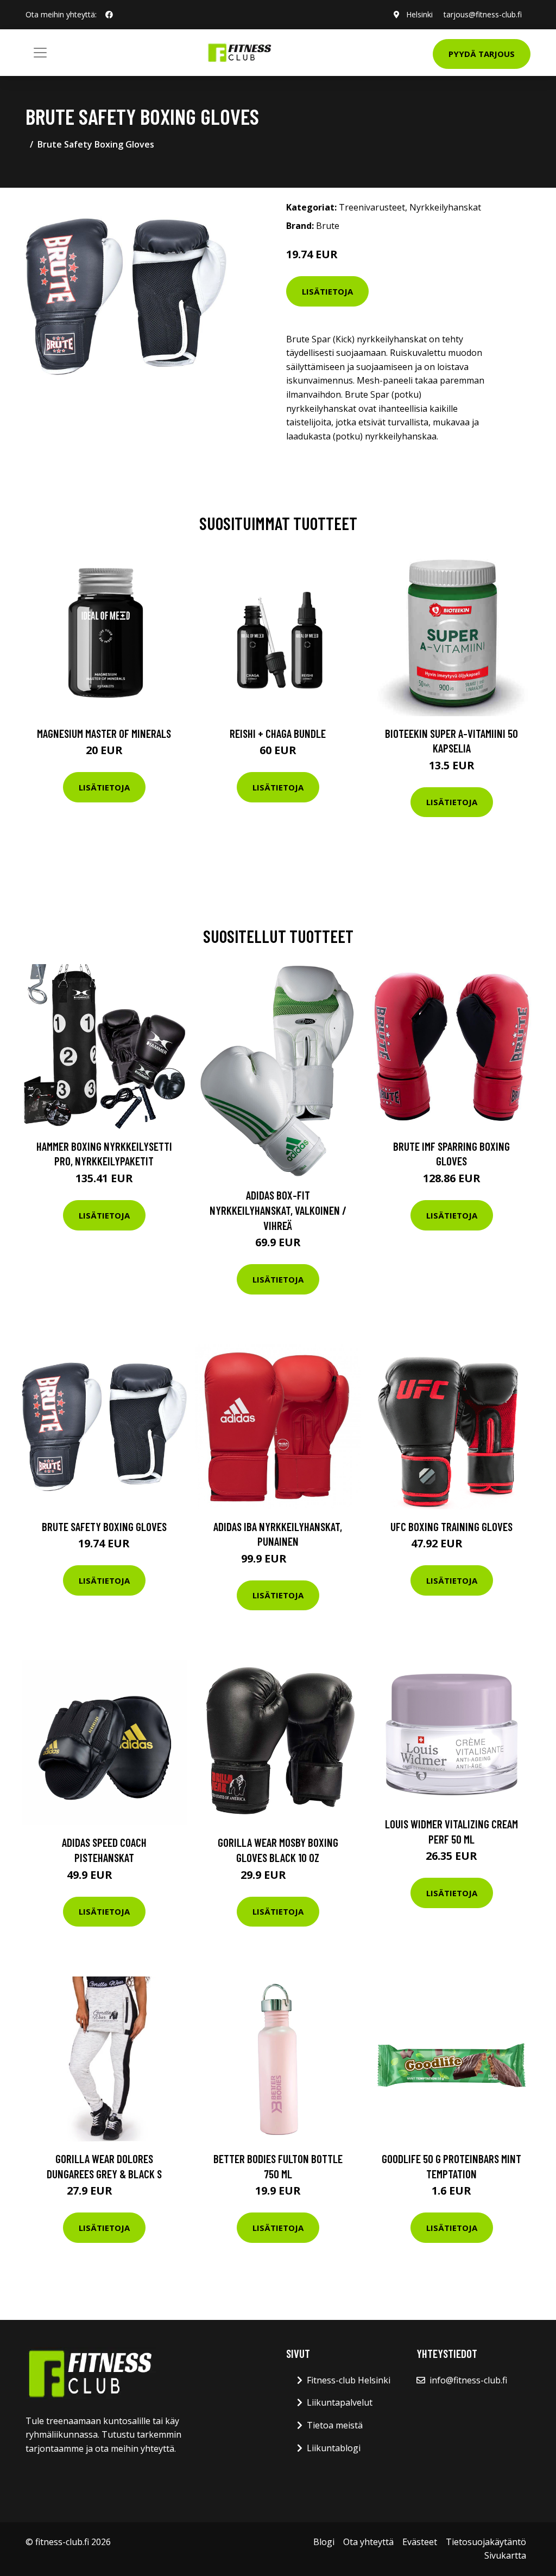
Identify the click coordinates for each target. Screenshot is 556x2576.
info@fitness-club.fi (468, 2380)
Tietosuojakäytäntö (486, 2542)
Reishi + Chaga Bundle (278, 733)
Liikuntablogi (334, 2448)
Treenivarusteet (372, 207)
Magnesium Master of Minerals (104, 733)
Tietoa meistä (335, 2425)
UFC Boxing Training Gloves (451, 1526)
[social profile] (109, 15)
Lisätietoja (327, 291)
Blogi (324, 2542)
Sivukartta (505, 2555)
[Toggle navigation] (40, 53)
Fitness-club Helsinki (349, 2380)
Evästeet (420, 2542)
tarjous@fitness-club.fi (483, 14)
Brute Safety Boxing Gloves (104, 1526)
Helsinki (419, 14)
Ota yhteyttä (368, 2542)
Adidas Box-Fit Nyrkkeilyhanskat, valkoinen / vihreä (278, 1210)
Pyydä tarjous (482, 54)
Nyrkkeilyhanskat (445, 207)
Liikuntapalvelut (340, 2402)
